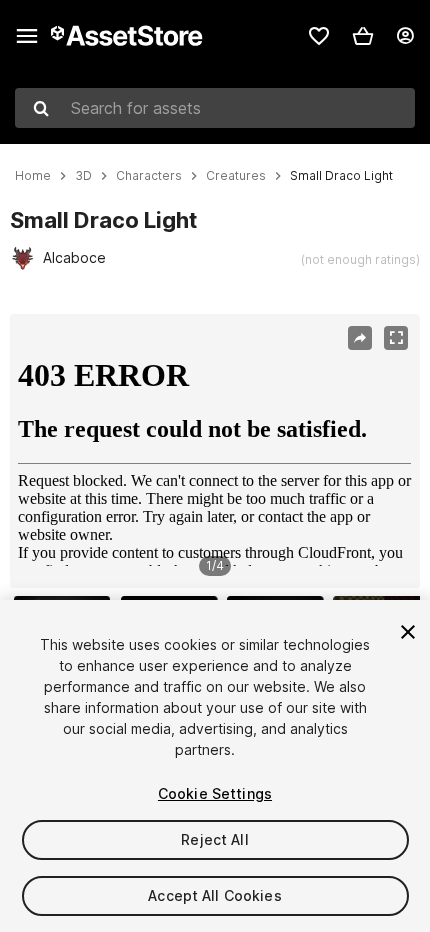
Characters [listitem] (149, 176)
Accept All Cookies (215, 895)
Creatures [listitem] (236, 176)
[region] (214, 451)
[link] (319, 36)
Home (33, 176)
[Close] (408, 632)
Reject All (214, 839)
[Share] (360, 338)
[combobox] (215, 108)
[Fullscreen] (396, 338)
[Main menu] (27, 36)
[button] (363, 36)
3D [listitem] (83, 176)
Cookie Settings (215, 793)
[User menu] (405, 36)
